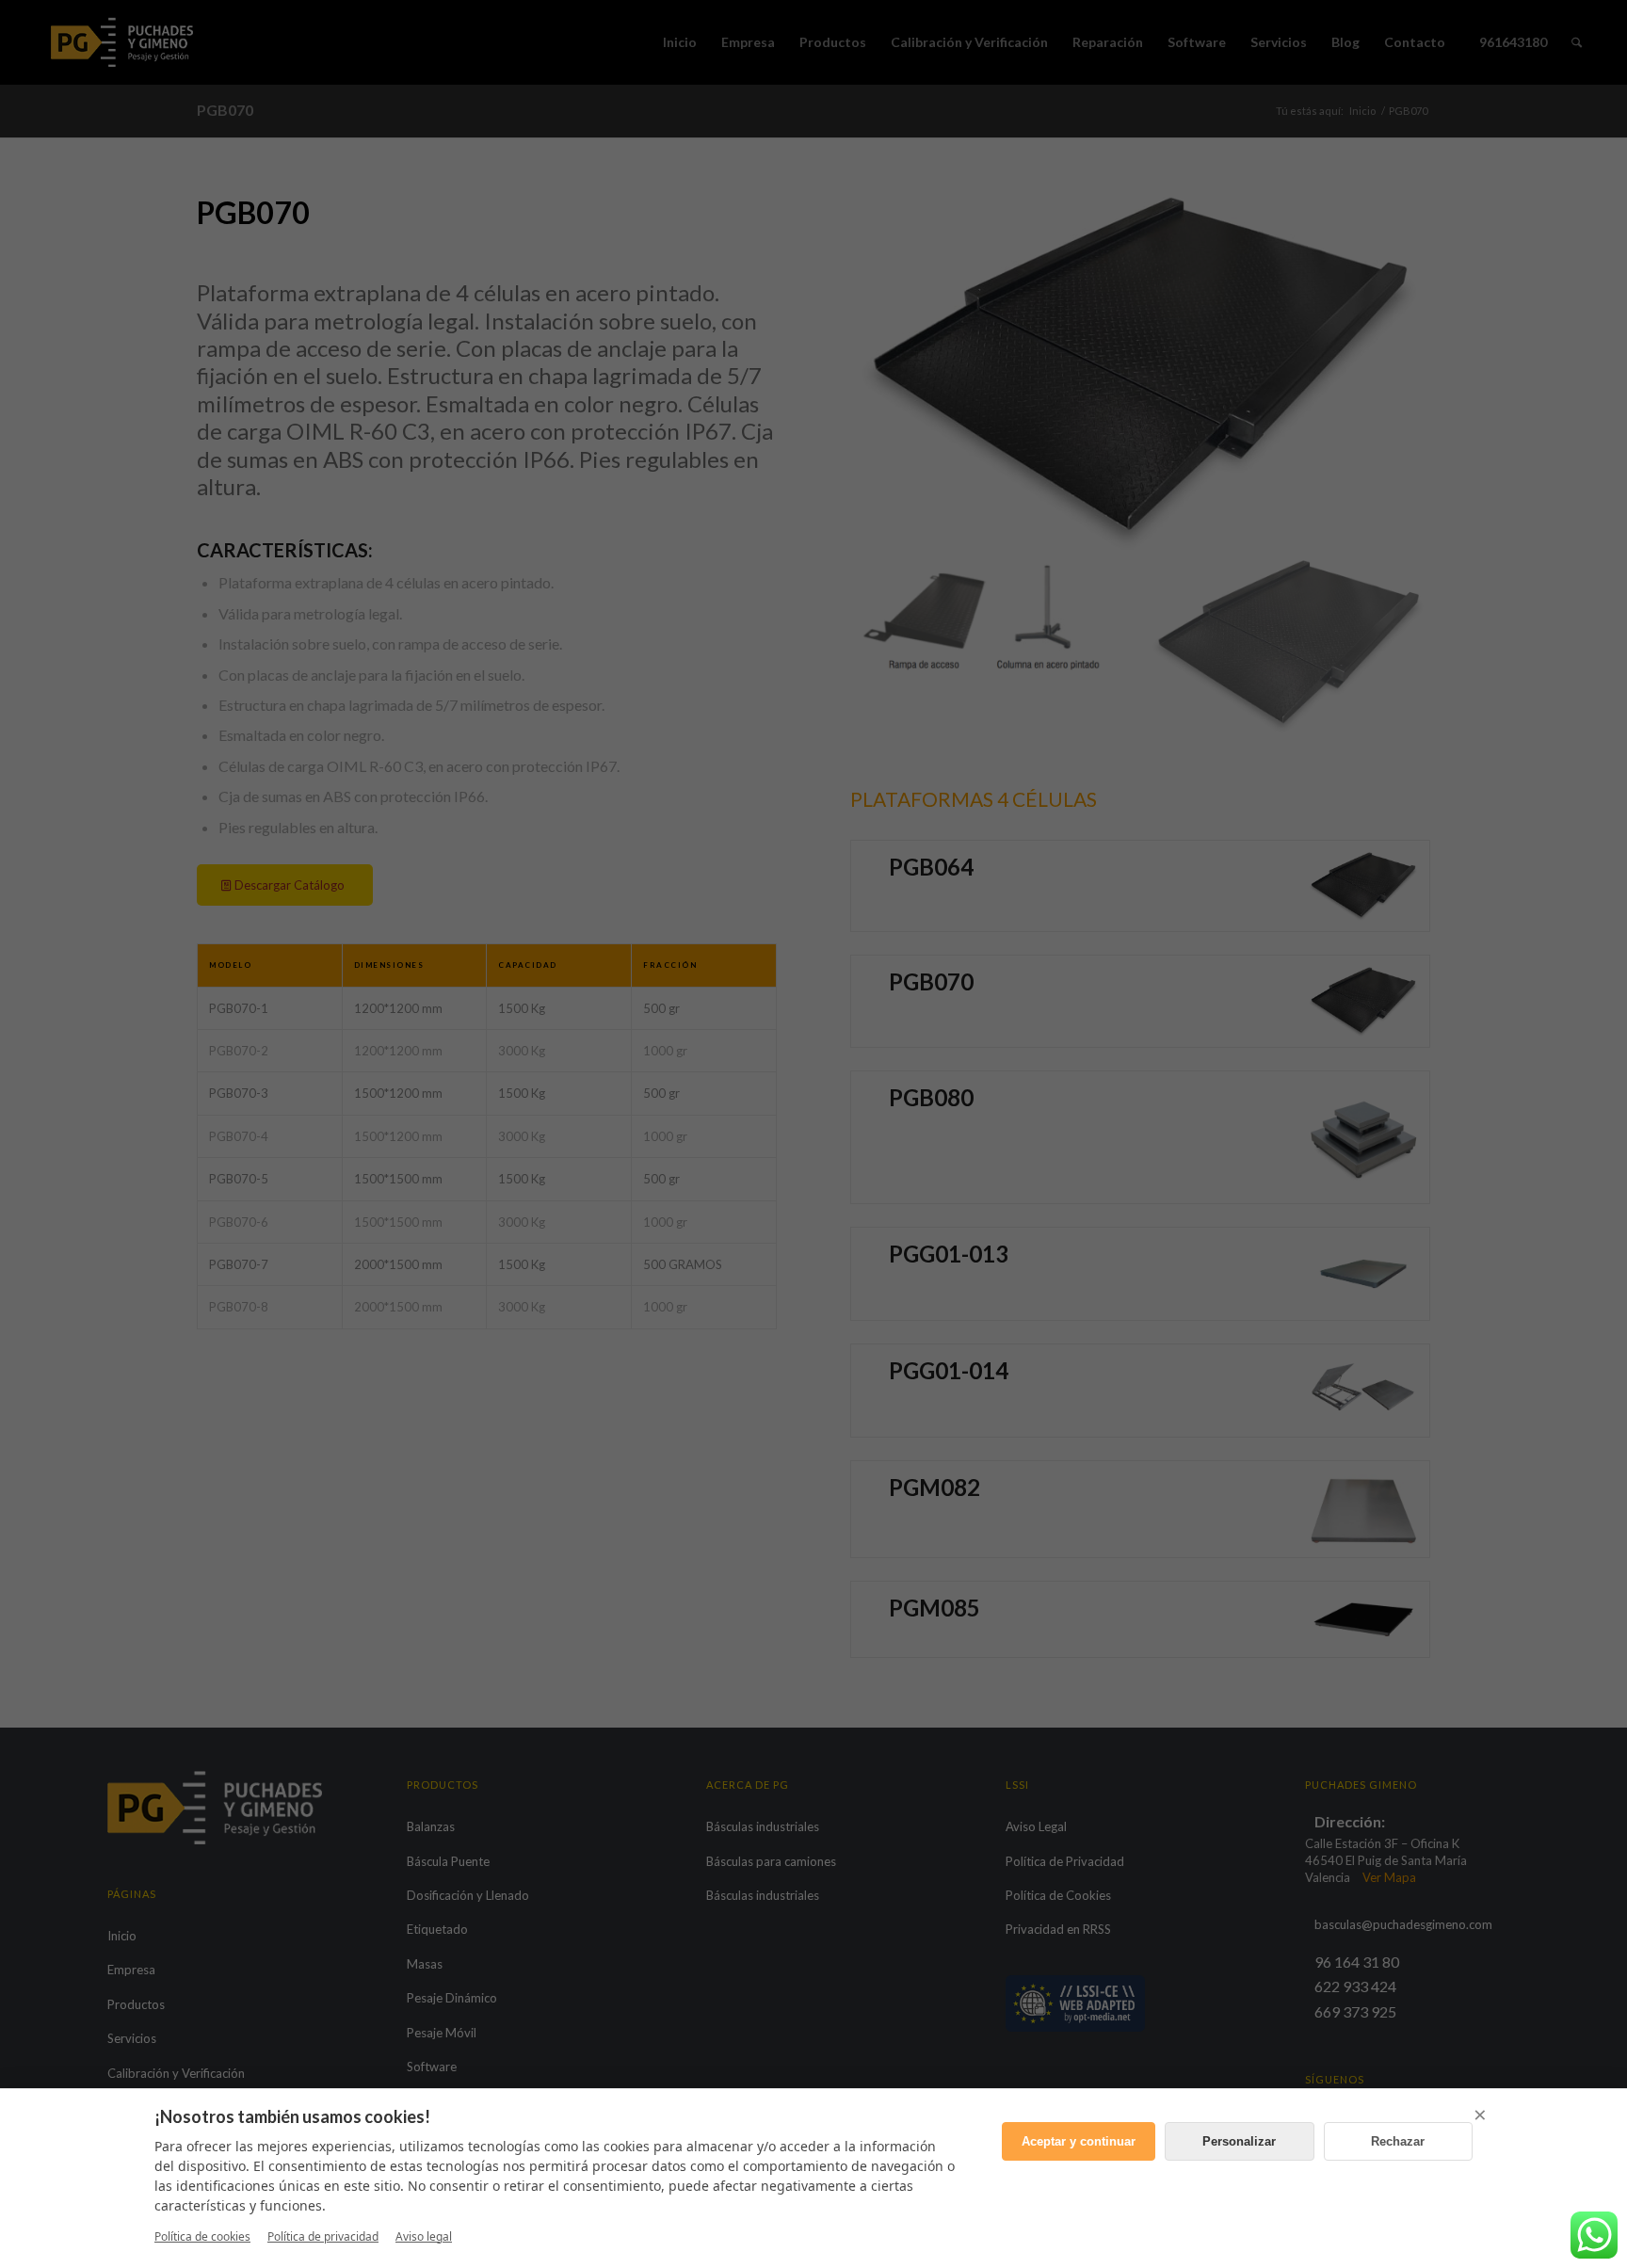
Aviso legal (424, 2236)
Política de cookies (202, 2236)
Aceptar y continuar (1079, 2141)
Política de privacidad (323, 2236)
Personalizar (1239, 2141)
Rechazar (1398, 2141)
